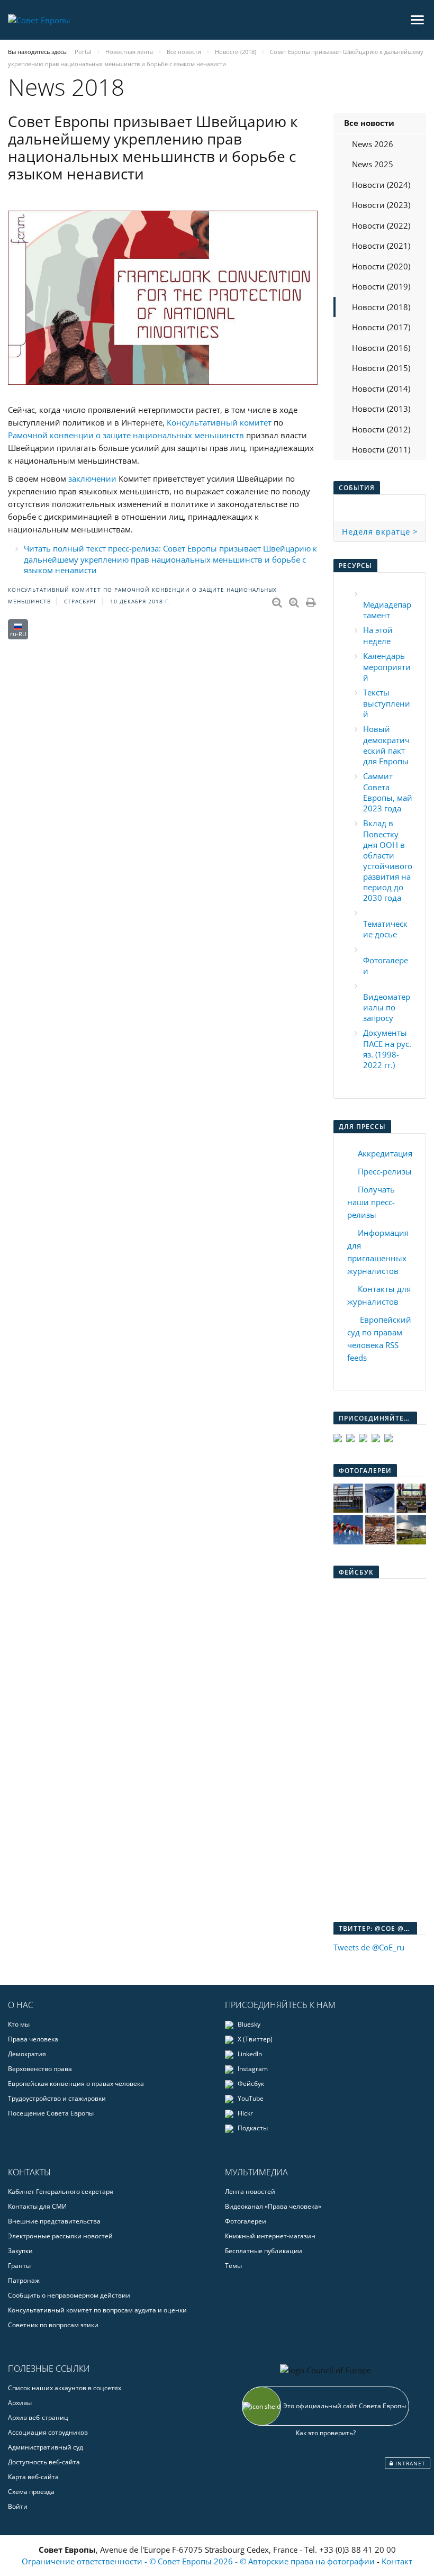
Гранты (19, 2266)
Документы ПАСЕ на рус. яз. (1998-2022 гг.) (387, 1049)
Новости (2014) (381, 388)
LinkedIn (249, 2054)
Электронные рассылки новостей (60, 2236)
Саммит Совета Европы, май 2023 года (388, 792)
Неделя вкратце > (380, 531)
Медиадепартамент (387, 610)
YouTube (250, 2098)
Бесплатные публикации (264, 2251)
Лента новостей (250, 2191)
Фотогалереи (246, 2221)
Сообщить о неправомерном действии (69, 2295)
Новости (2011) (381, 449)
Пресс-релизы (385, 1171)
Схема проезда (31, 2492)
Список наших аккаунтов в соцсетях (65, 2388)
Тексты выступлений (387, 703)
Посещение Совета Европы (51, 2113)
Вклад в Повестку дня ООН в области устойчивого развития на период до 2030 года (388, 860)
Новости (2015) (381, 368)
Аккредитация (385, 1153)
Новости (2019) (381, 286)
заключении (92, 478)
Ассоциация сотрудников (48, 2432)
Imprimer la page (312, 600)
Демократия (27, 2054)
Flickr (245, 2113)
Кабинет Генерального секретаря (61, 2191)
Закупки (20, 2251)
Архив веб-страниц (38, 2417)
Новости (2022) (381, 225)
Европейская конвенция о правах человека (76, 2084)
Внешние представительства (54, 2221)
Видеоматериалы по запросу (387, 1007)
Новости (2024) (381, 185)
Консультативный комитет (219, 422)
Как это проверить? (326, 2433)
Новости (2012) (381, 429)
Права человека (33, 2039)
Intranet (409, 2463)
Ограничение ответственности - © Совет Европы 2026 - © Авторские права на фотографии (199, 2561)
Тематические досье (385, 929)
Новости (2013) (381, 409)
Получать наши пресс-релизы (371, 1202)
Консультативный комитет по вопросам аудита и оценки (97, 2310)
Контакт (397, 2561)
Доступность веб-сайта (44, 2462)
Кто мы (19, 2024)
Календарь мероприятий (387, 667)
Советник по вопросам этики (53, 2325)
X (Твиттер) (254, 2039)
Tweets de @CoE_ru (369, 1947)
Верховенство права (40, 2069)
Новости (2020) (381, 266)
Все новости (369, 123)
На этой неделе (378, 635)
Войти (18, 2506)
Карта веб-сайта (33, 2477)
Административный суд (46, 2447)
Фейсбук (250, 2084)
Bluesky (248, 2024)
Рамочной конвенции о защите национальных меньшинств (126, 435)
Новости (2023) (381, 205)
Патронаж (24, 2280)
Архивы (20, 2403)
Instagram (252, 2069)
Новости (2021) (381, 246)
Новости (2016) (381, 348)
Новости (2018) (381, 307)
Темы (233, 2266)
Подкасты (252, 2128)
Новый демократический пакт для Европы (386, 745)
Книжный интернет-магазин (270, 2236)
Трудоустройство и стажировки (57, 2098)
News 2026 (373, 144)
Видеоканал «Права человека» (273, 2206)
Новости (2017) (381, 327)
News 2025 (373, 164)
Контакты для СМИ (37, 2206)
